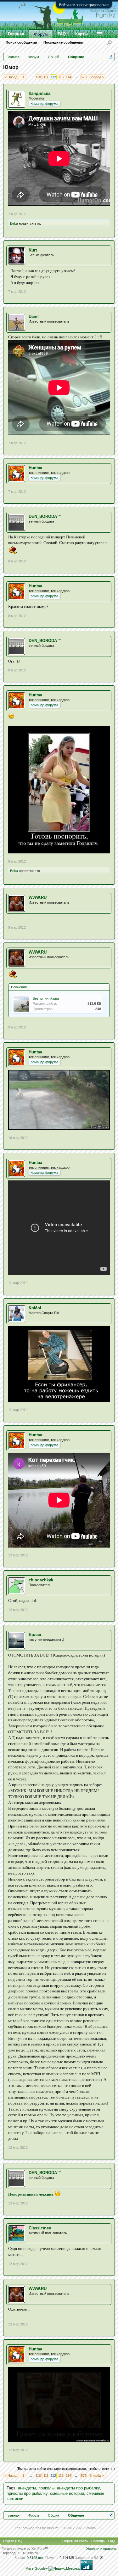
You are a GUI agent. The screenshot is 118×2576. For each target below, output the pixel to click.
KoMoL (36, 1308)
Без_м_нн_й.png (46, 998)
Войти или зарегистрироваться (84, 5)
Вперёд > (97, 77)
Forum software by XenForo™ (25, 2549)
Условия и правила (101, 2549)
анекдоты (27, 2488)
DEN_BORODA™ (45, 516)
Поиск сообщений (21, 42)
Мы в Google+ (37, 2568)
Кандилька (39, 93)
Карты (81, 34)
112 (53, 77)
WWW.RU (38, 897)
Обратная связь (75, 2541)
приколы (46, 2488)
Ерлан (35, 1635)
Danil (34, 316)
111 (46, 77)
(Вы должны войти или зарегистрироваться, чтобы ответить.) (66, 2469)
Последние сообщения (63, 42)
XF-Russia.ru (28, 2553)
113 (61, 77)
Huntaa (35, 468)
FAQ (62, 34)
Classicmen (40, 2228)
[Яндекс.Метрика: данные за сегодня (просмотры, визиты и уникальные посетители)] (64, 2569)
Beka (14, 223)
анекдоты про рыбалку (78, 2488)
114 (68, 77)
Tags (11, 2488)
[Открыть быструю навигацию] (111, 57)
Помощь (98, 2541)
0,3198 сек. (36, 2558)
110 (38, 77)
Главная (16, 34)
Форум (41, 34)
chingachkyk (41, 1580)
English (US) (13, 2541)
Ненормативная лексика (31, 2194)
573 (84, 77)
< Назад (11, 77)
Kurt (33, 250)
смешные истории (67, 2493)
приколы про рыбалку (27, 2493)
